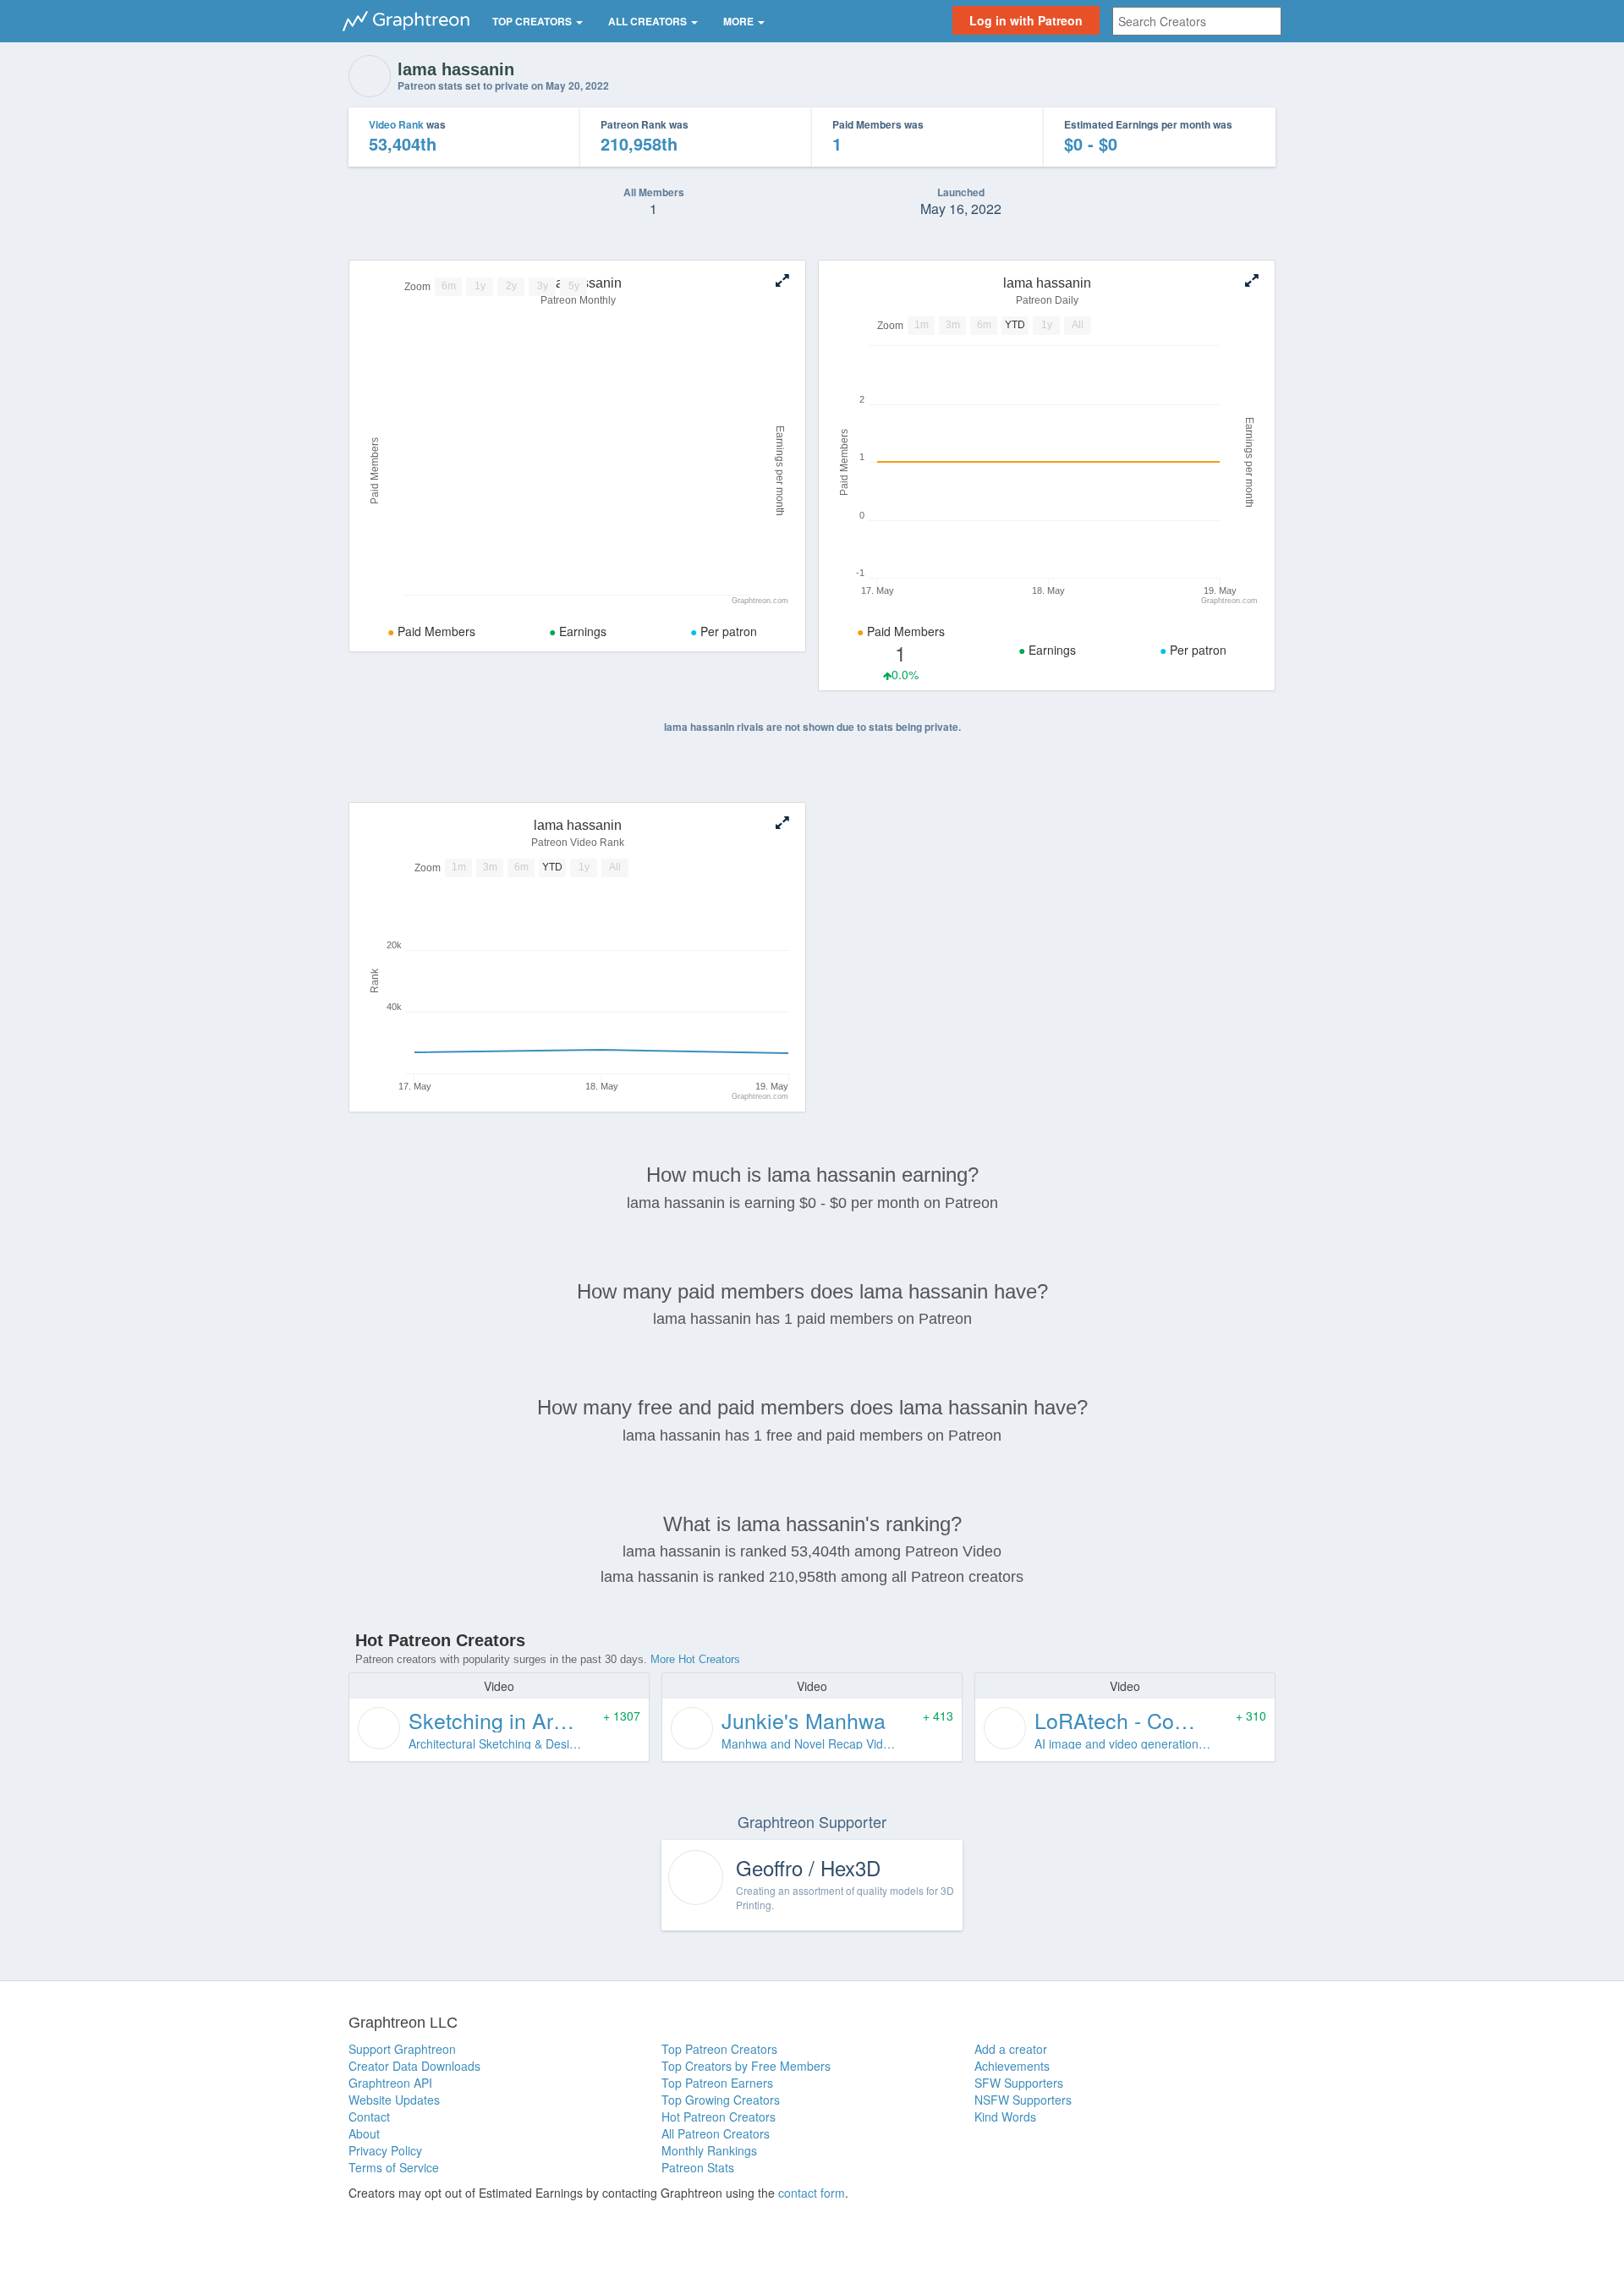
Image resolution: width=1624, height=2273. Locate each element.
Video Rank (396, 124)
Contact (369, 2117)
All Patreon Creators (716, 2133)
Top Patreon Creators (719, 2049)
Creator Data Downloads (414, 2066)
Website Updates (394, 2100)
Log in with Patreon (1026, 20)
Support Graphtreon (402, 2049)
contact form (812, 2193)
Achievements (1012, 2066)
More (740, 21)
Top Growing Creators (721, 2100)
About (364, 2133)
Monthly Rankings (709, 2150)
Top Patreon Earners (717, 2083)
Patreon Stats (698, 2167)
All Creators (649, 21)
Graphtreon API (390, 2083)
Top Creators (533, 21)
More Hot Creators (695, 1659)
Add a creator (1011, 2049)
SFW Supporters (1019, 2083)
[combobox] (1197, 21)
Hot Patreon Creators (719, 2117)
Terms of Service (394, 2167)
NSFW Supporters (1023, 2100)
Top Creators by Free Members (746, 2066)
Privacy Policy (385, 2150)
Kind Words (1005, 2117)
